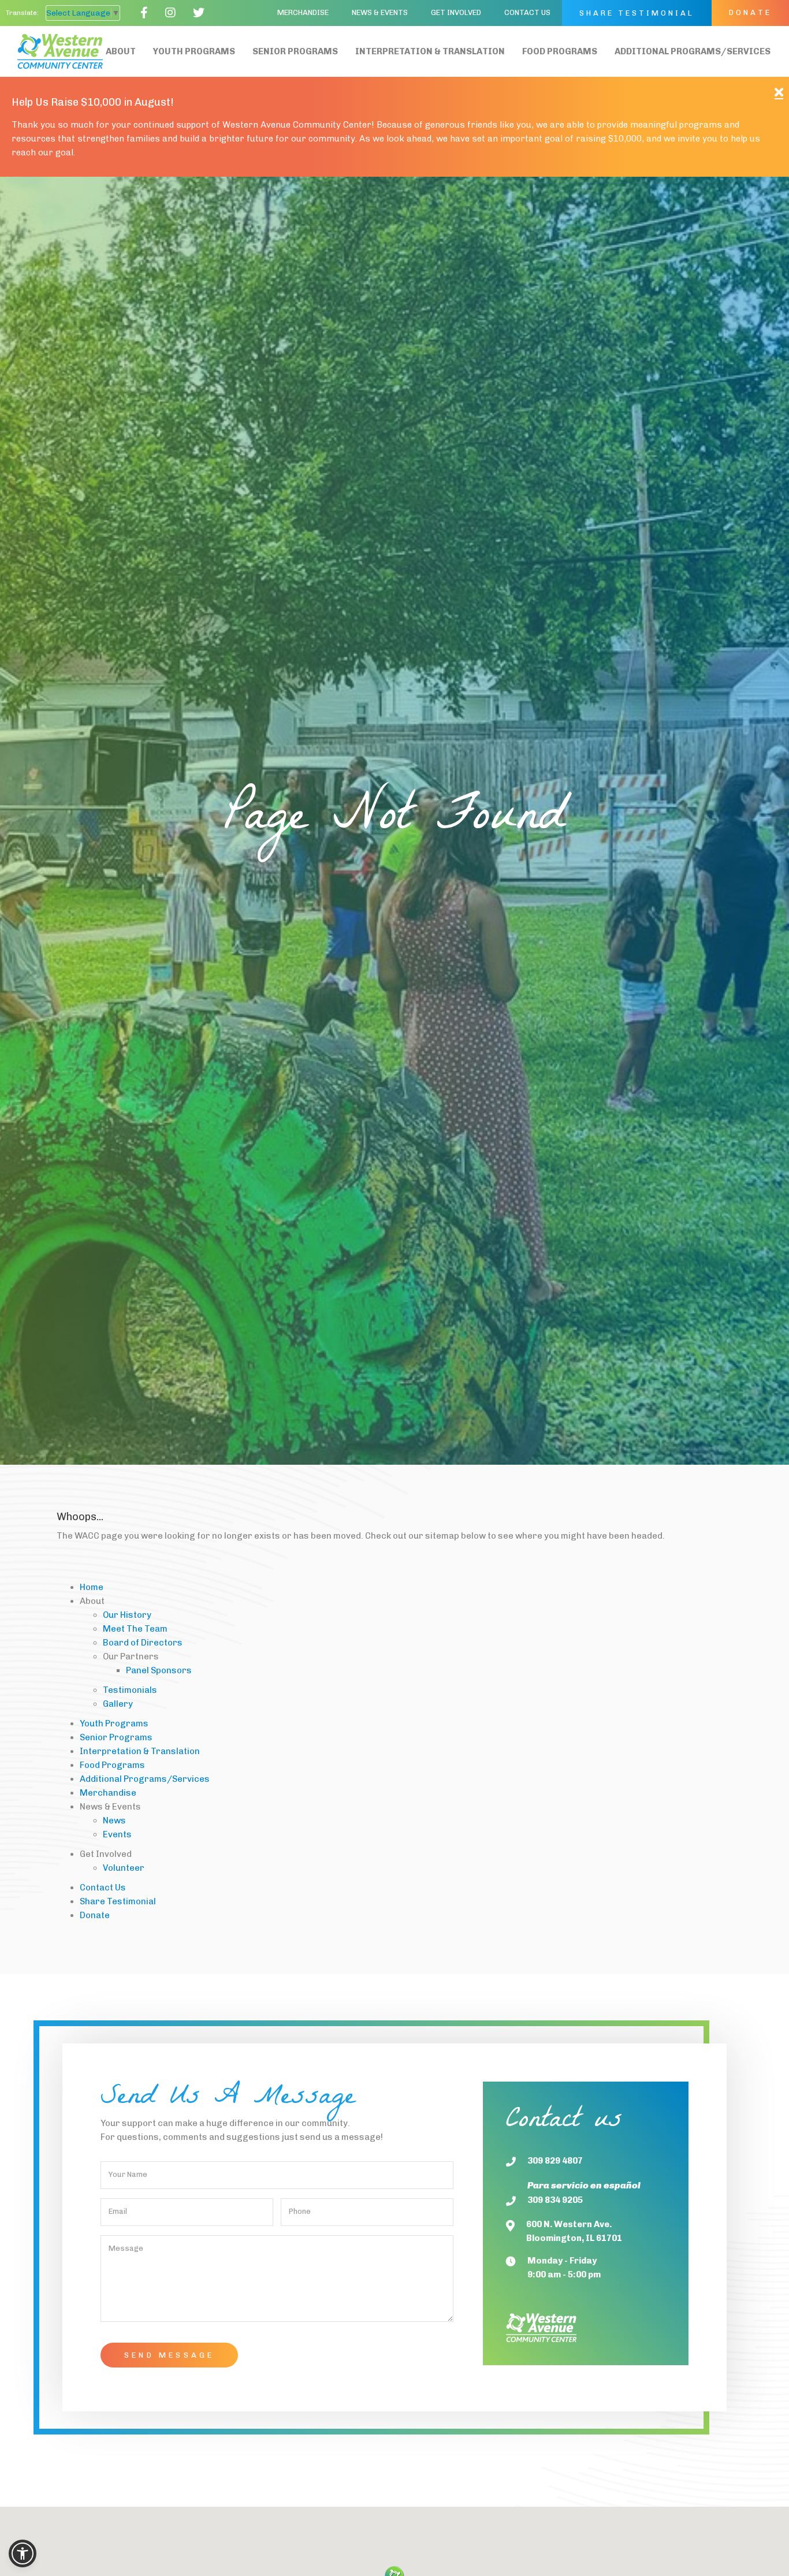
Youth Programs (194, 51)
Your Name (128, 2174)
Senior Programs (295, 51)
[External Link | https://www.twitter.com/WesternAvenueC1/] (199, 13)
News (114, 1821)
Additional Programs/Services (693, 51)
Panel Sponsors (159, 1670)
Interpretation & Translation (430, 51)
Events (117, 1834)
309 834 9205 (555, 2200)
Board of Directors (143, 1643)
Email (118, 2211)
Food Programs (560, 51)
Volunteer (124, 1868)
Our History (127, 1615)
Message (126, 2248)
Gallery (118, 1704)
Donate (750, 12)
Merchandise (303, 12)
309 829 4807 (555, 2161)
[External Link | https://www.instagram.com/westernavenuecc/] (170, 13)
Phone (300, 2211)
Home (92, 1587)
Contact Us (527, 12)
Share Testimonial (637, 13)
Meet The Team (135, 1629)
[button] (380, 13)
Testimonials (130, 1690)
